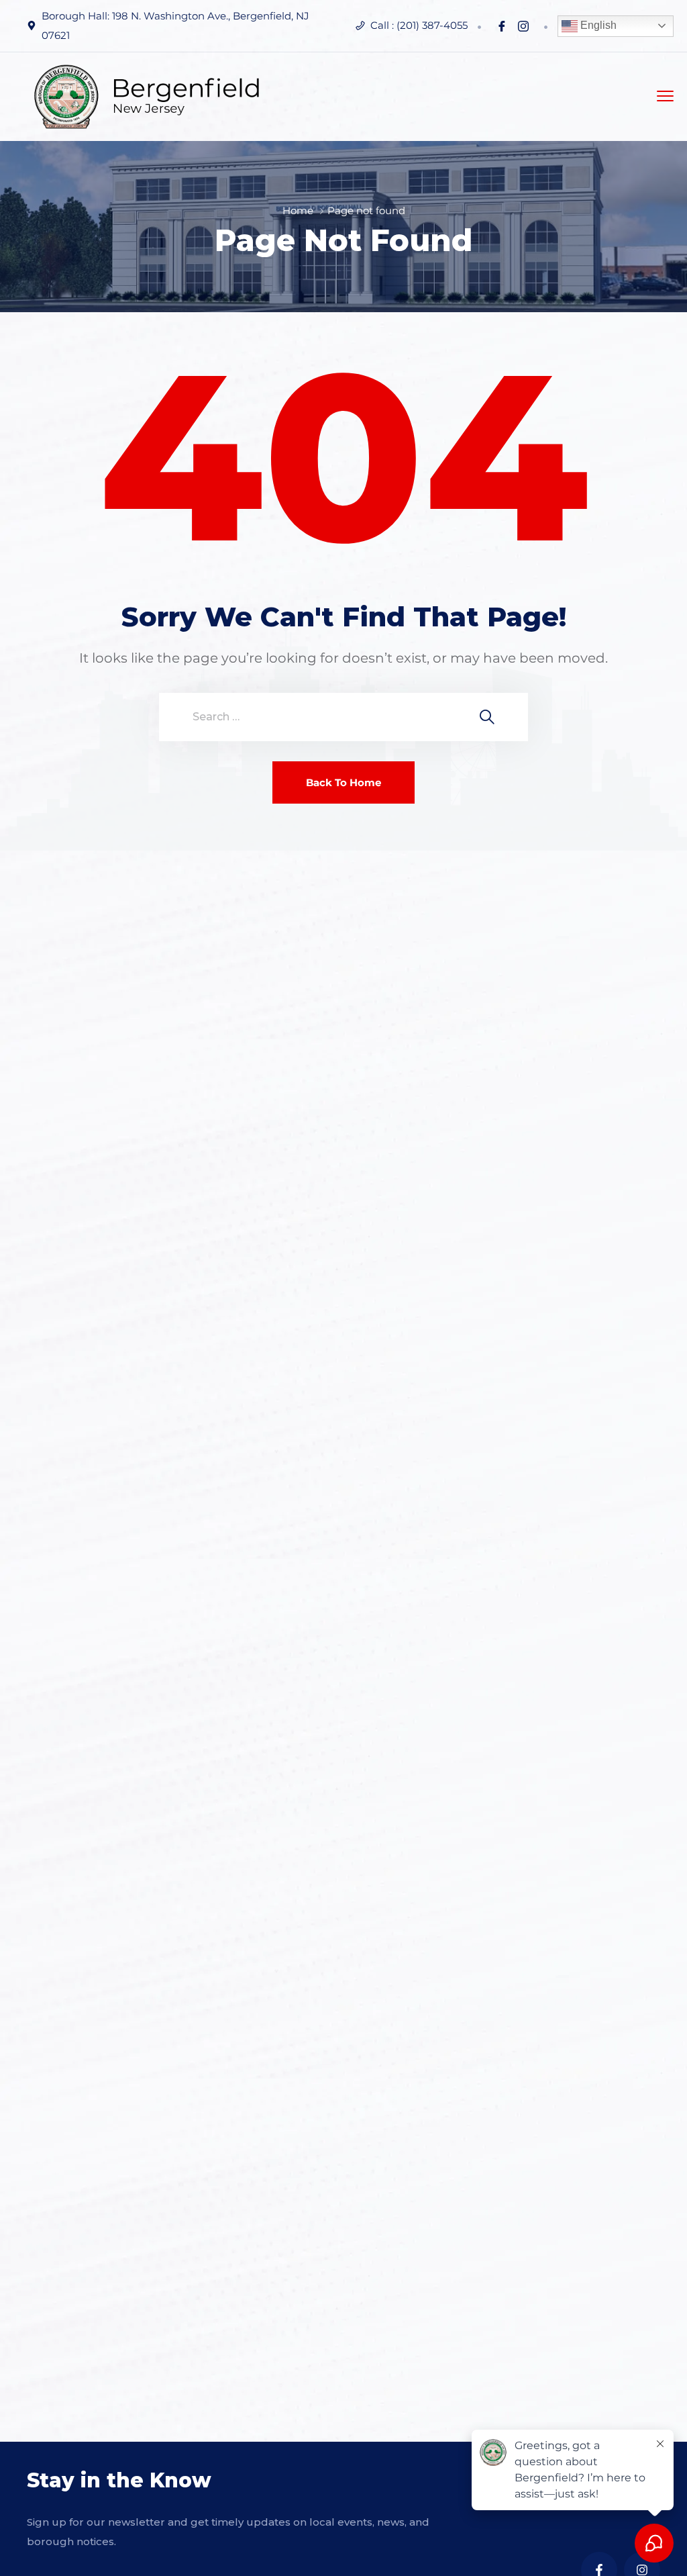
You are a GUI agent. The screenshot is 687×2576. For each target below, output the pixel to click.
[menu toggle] (665, 96)
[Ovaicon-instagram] (523, 26)
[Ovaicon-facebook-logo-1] (502, 26)
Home (298, 210)
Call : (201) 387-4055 (419, 25)
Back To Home (343, 782)
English (597, 25)
